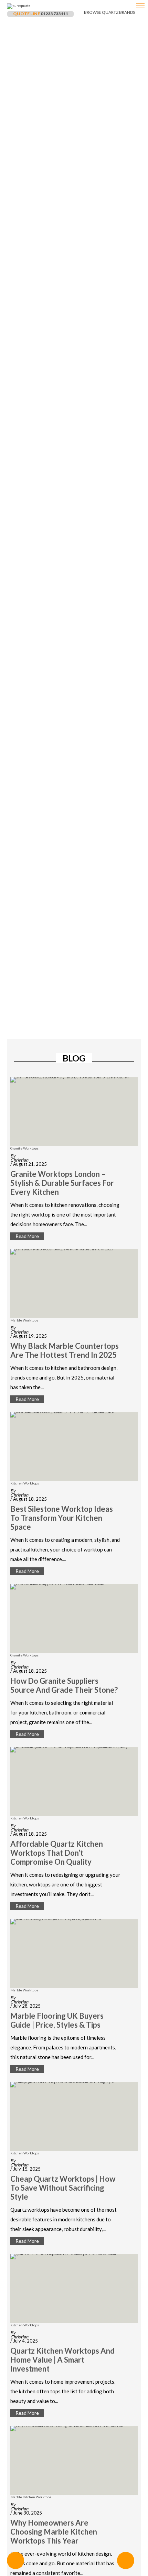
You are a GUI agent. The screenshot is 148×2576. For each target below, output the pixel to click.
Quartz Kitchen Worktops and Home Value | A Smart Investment (62, 2360)
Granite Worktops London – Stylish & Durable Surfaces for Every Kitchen (62, 1183)
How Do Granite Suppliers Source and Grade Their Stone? (64, 1685)
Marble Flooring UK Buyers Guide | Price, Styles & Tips (57, 2020)
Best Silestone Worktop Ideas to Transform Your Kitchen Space (62, 1518)
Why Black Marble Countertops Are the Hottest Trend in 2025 (65, 1351)
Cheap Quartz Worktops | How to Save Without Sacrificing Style (63, 2188)
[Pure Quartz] (140, 8)
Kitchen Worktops (25, 1483)
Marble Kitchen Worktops (31, 2497)
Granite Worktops (24, 1148)
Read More (27, 1236)
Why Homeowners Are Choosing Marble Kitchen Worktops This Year (54, 2532)
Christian (19, 1160)
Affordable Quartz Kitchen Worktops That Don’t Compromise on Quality (57, 1853)
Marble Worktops (24, 1320)
